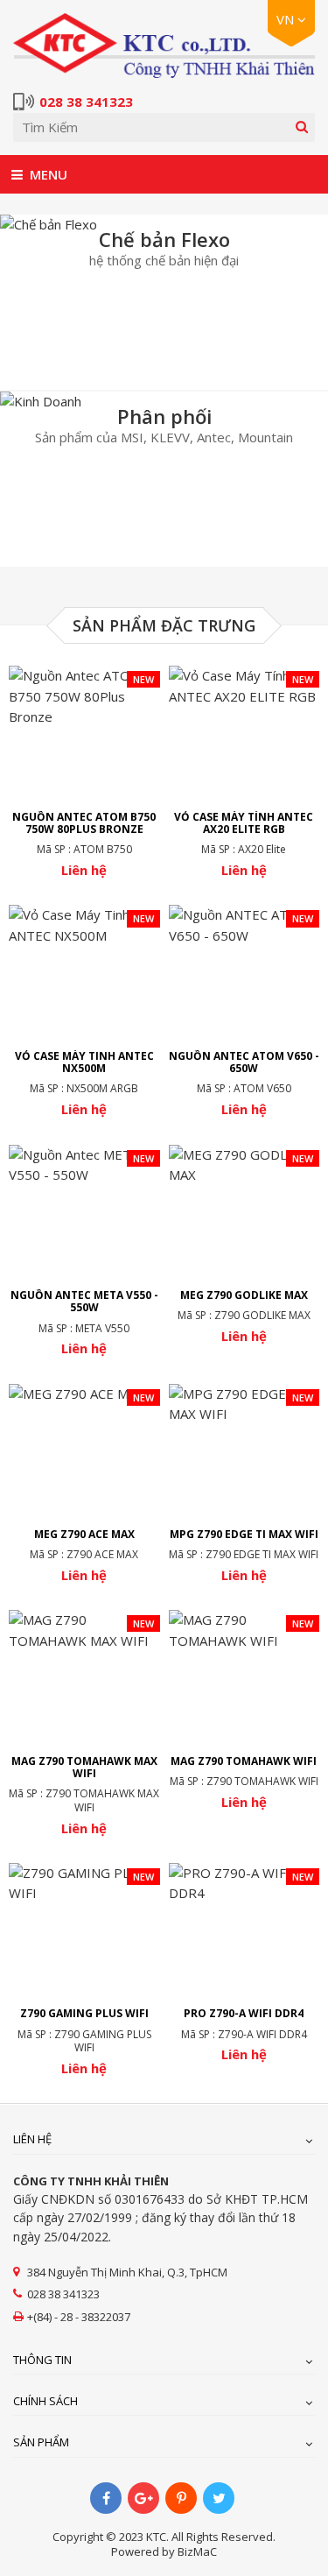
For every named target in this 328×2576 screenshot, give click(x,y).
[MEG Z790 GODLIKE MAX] (244, 1245)
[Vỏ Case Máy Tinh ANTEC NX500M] (84, 1011)
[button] (17, 174)
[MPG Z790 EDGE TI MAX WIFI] (244, 1484)
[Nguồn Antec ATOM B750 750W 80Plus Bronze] (84, 772)
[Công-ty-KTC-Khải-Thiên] (164, 46)
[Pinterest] (181, 2498)
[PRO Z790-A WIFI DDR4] (244, 1963)
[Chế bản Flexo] (164, 302)
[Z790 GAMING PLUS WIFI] (84, 1970)
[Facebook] (106, 2498)
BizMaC (197, 2551)
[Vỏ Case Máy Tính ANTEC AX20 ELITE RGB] (244, 772)
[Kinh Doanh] (164, 479)
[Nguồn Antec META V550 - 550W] (84, 1251)
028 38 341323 (86, 102)
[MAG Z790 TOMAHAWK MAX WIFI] (84, 1723)
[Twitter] (219, 2498)
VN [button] (287, 19)
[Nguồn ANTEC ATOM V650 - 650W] (244, 1011)
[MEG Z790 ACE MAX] (84, 1484)
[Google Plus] (143, 2498)
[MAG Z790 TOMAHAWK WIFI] (244, 1710)
